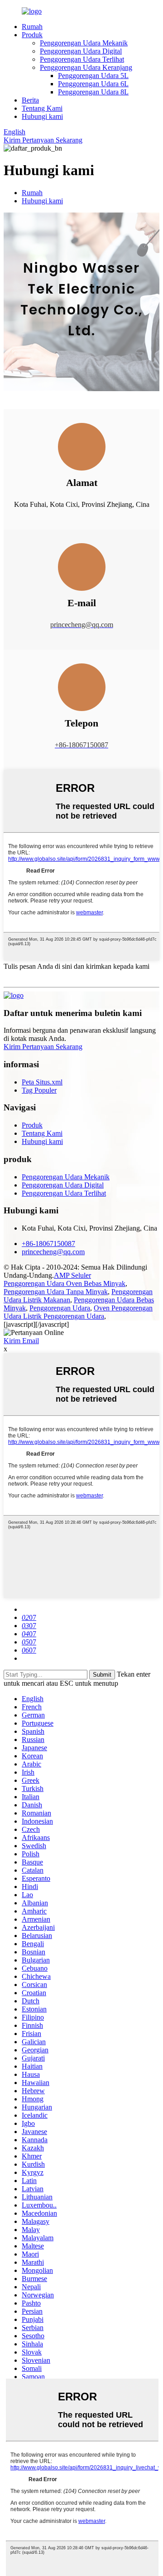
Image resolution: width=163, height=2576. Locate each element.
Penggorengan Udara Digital (81, 51)
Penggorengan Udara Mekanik (84, 43)
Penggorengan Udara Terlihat (82, 59)
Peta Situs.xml (42, 1082)
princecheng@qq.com (53, 1252)
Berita (30, 100)
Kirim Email (21, 1341)
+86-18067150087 (48, 1244)
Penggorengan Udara (60, 1308)
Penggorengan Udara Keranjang (86, 67)
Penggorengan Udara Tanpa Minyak (56, 1292)
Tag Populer (39, 1090)
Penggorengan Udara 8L (93, 92)
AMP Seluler (72, 1275)
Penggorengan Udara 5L (93, 76)
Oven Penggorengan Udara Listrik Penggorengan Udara (78, 1312)
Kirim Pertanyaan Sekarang (43, 140)
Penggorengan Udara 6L (93, 84)
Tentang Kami (42, 108)
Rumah (32, 27)
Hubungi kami (42, 116)
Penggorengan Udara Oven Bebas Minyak (65, 1283)
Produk (32, 35)
